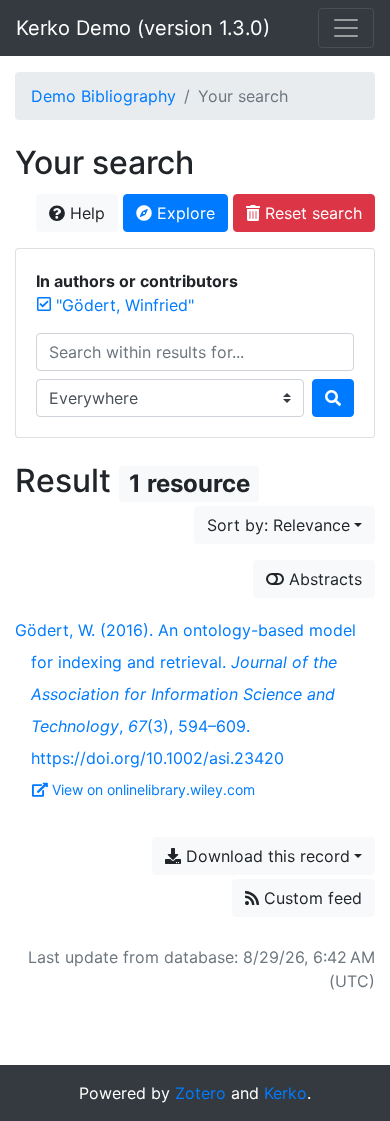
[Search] (333, 398)
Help (85, 213)
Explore (183, 213)
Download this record (265, 856)
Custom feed (310, 898)
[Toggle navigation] (346, 28)
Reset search (311, 213)
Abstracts (323, 579)
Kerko (285, 1093)
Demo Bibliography (103, 96)
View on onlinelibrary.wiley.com (153, 789)
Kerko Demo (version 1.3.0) (143, 28)
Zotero (200, 1093)
